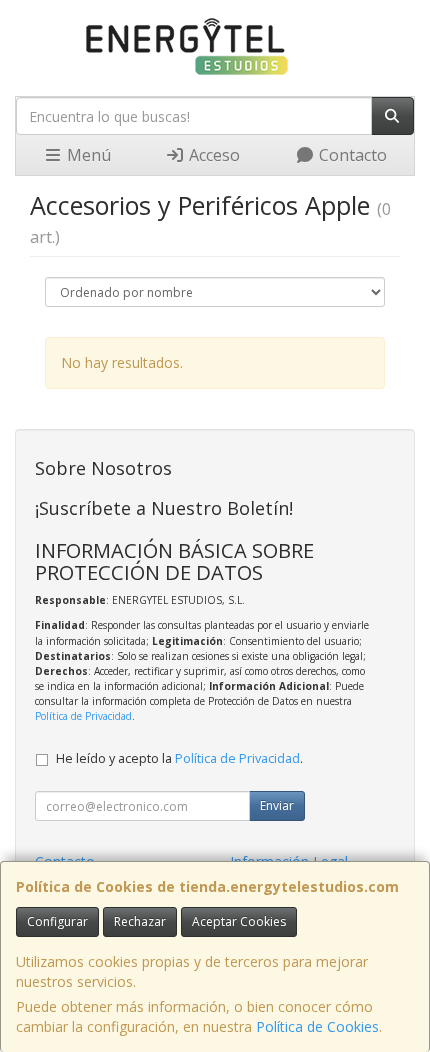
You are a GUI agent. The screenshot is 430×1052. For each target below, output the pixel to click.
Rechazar (140, 921)
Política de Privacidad (83, 716)
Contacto (351, 155)
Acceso (212, 155)
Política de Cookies (317, 1026)
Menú (87, 155)
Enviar (277, 805)
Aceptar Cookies (239, 921)
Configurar (57, 921)
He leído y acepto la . (179, 758)
